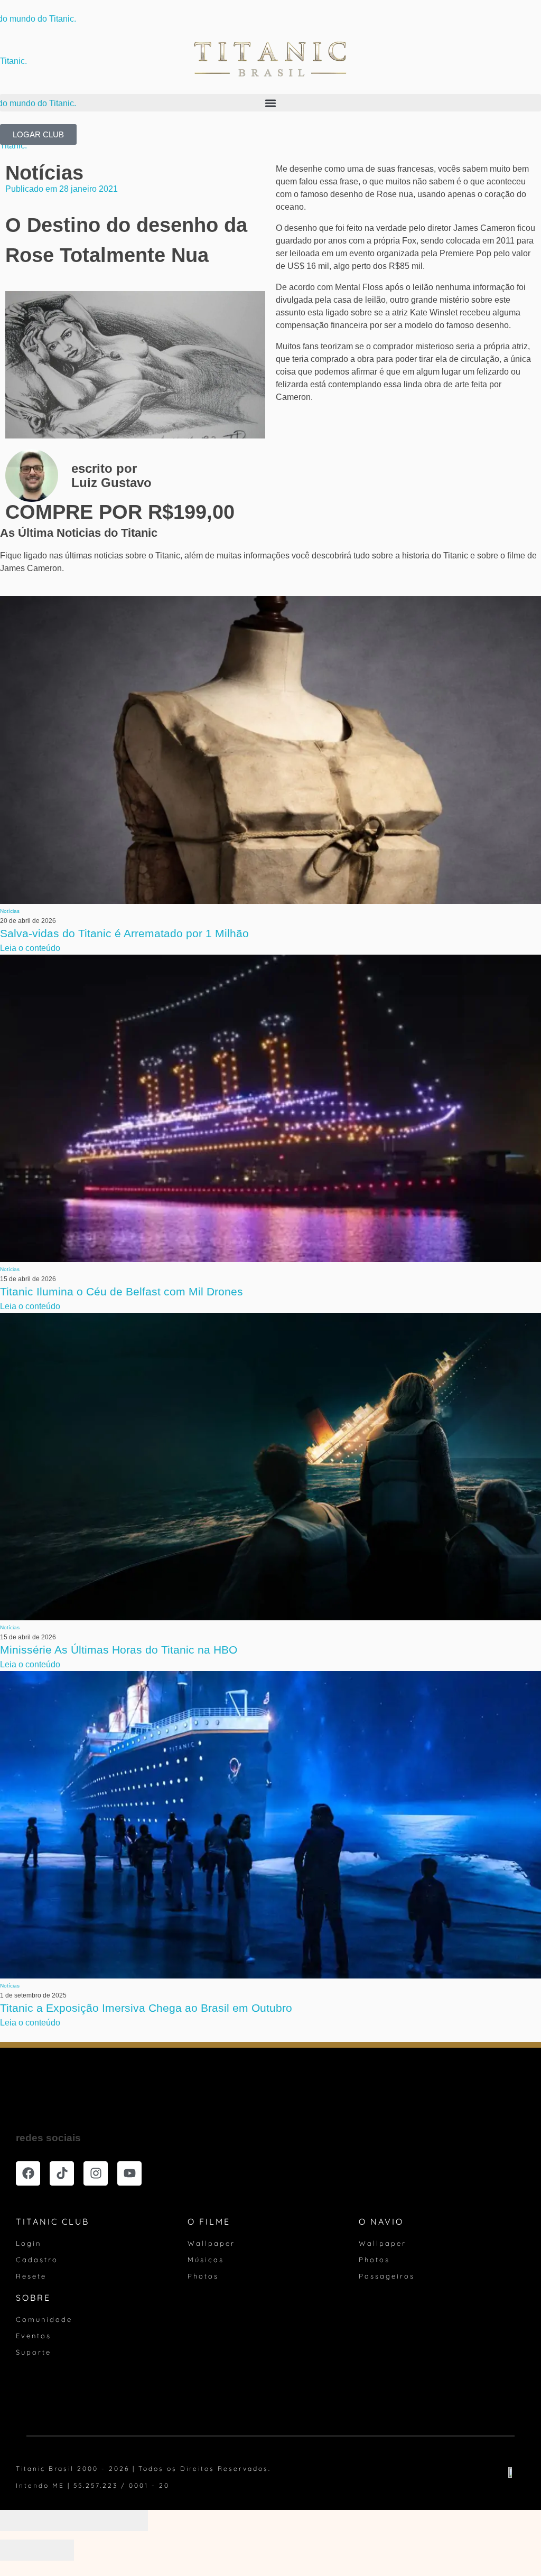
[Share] (55, 2521)
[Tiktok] (62, 2173)
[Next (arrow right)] (55, 2550)
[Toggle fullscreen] (92, 2521)
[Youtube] (129, 2173)
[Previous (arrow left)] (18, 2550)
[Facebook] (28, 2173)
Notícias (44, 173)
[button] (270, 103)
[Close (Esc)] (18, 2521)
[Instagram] (96, 2173)
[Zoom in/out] (129, 2521)
